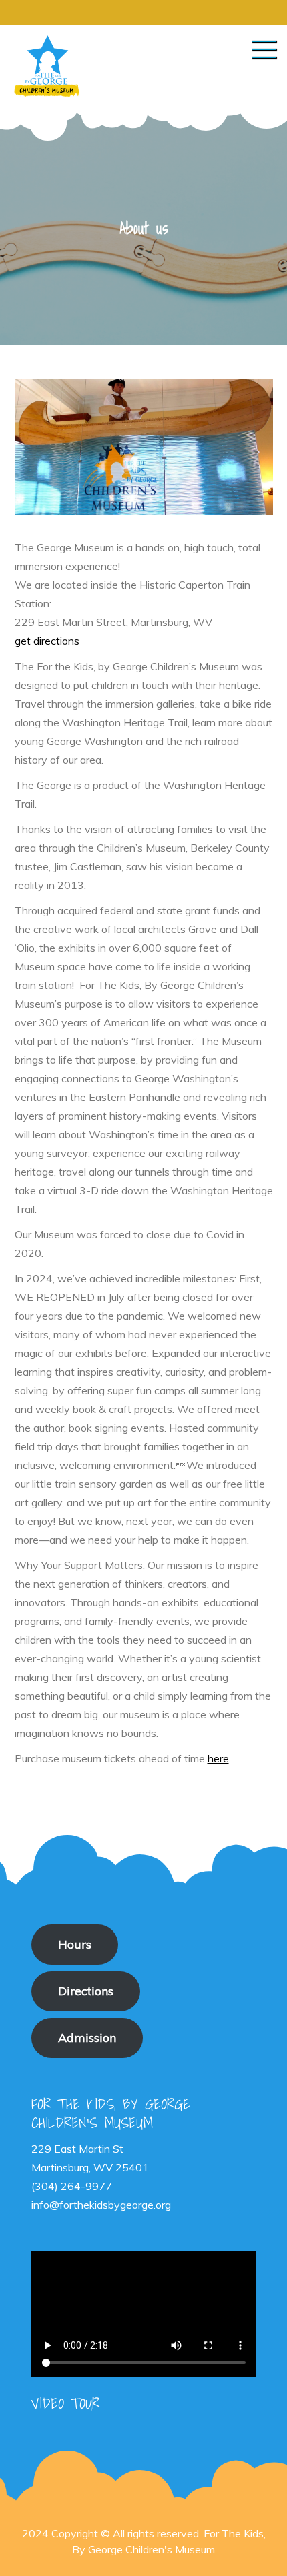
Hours (75, 1944)
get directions (47, 641)
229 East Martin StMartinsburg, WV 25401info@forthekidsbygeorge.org (101, 2177)
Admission (87, 2038)
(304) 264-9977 (72, 2186)
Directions (86, 1991)
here (218, 1758)
